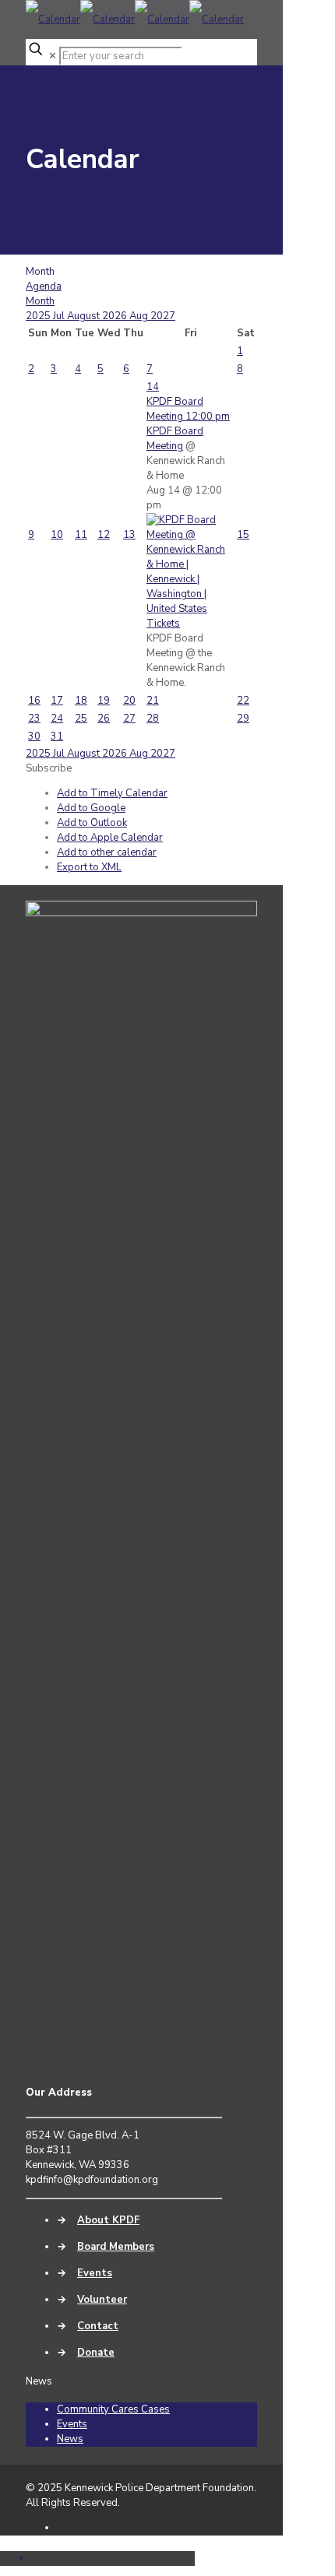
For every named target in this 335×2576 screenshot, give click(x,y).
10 (57, 535)
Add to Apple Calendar (110, 838)
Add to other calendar (107, 852)
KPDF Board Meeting (175, 439)
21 (153, 701)
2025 (39, 316)
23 (34, 719)
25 (81, 719)
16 (34, 701)
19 (104, 701)
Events (95, 2273)
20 (129, 701)
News (70, 2439)
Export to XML (89, 867)
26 (104, 719)
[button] (49, 768)
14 (153, 387)
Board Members (116, 2247)
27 (129, 719)
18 (81, 701)
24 (57, 719)
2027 (163, 316)
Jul (60, 316)
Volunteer (102, 2300)
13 (129, 535)
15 (243, 535)
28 (153, 719)
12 (104, 535)
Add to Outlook (92, 823)
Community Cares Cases (113, 2409)
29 (243, 719)
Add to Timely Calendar (112, 793)
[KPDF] (135, 19)
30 (34, 736)
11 (81, 535)
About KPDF (108, 2220)
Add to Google (91, 808)
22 (243, 701)
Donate (96, 2353)
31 (57, 736)
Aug (140, 316)
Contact (98, 2326)
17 (57, 701)
